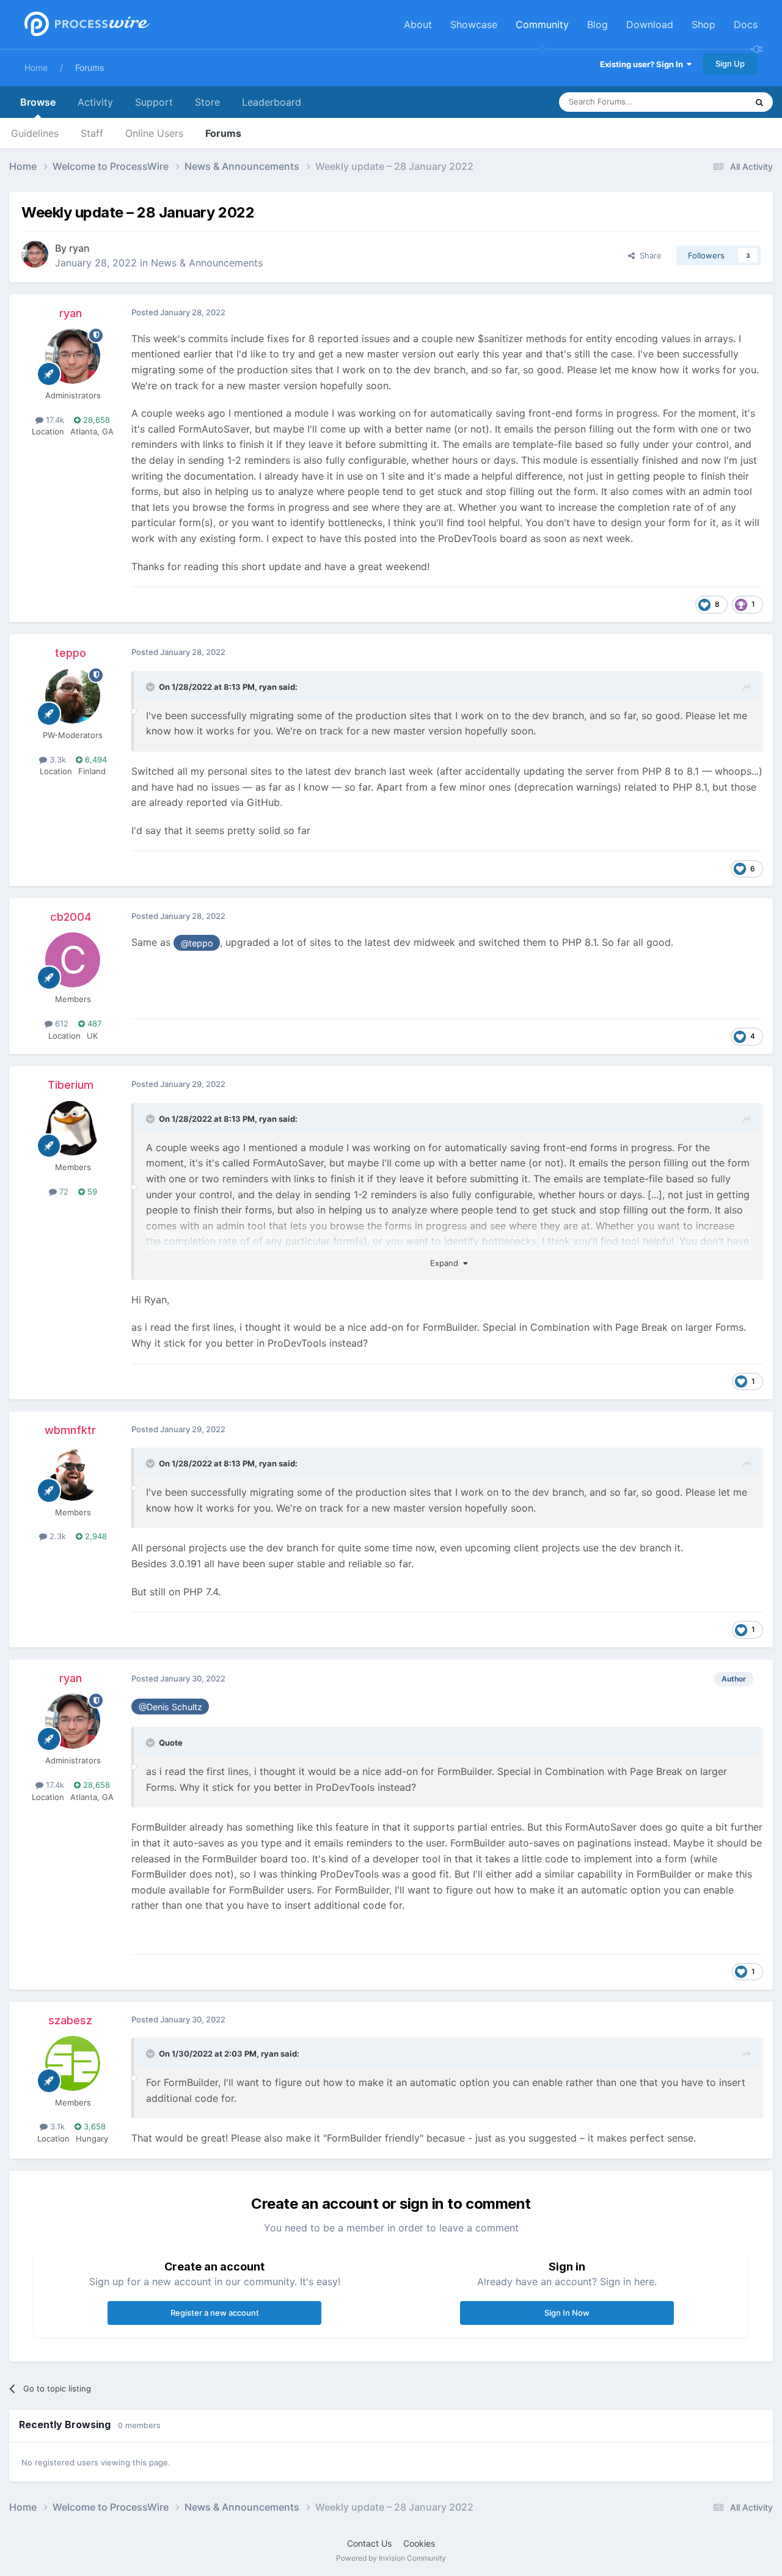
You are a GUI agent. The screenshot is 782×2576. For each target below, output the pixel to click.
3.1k (56, 2126)
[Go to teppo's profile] (73, 696)
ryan (79, 248)
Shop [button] (703, 24)
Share (648, 255)
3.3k (57, 759)
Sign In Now (567, 2313)
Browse (38, 102)
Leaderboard (272, 102)
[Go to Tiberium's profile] (73, 1128)
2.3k (57, 1536)
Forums (90, 68)
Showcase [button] (474, 24)
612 (60, 1023)
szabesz (70, 2020)
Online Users (154, 133)
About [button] (418, 24)
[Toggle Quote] (152, 687)
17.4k (54, 420)
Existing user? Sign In (643, 64)
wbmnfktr (70, 1430)
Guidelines (35, 133)
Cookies (419, 2543)
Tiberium (71, 1085)
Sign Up (730, 64)
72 (63, 1191)
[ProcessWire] (86, 25)
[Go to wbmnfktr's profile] (73, 1473)
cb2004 (71, 917)
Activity (95, 102)
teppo (71, 653)
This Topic (712, 102)
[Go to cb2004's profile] (73, 960)
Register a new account (215, 2313)
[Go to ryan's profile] (35, 254)
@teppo (197, 943)
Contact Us (369, 2543)
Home (36, 68)
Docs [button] (746, 24)
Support (154, 102)
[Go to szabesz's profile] (73, 2063)
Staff (92, 133)
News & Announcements (207, 263)
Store (207, 102)
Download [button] (650, 24)
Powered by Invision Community (391, 2558)
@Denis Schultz (170, 1707)
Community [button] (542, 24)
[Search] (759, 102)
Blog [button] (597, 24)
